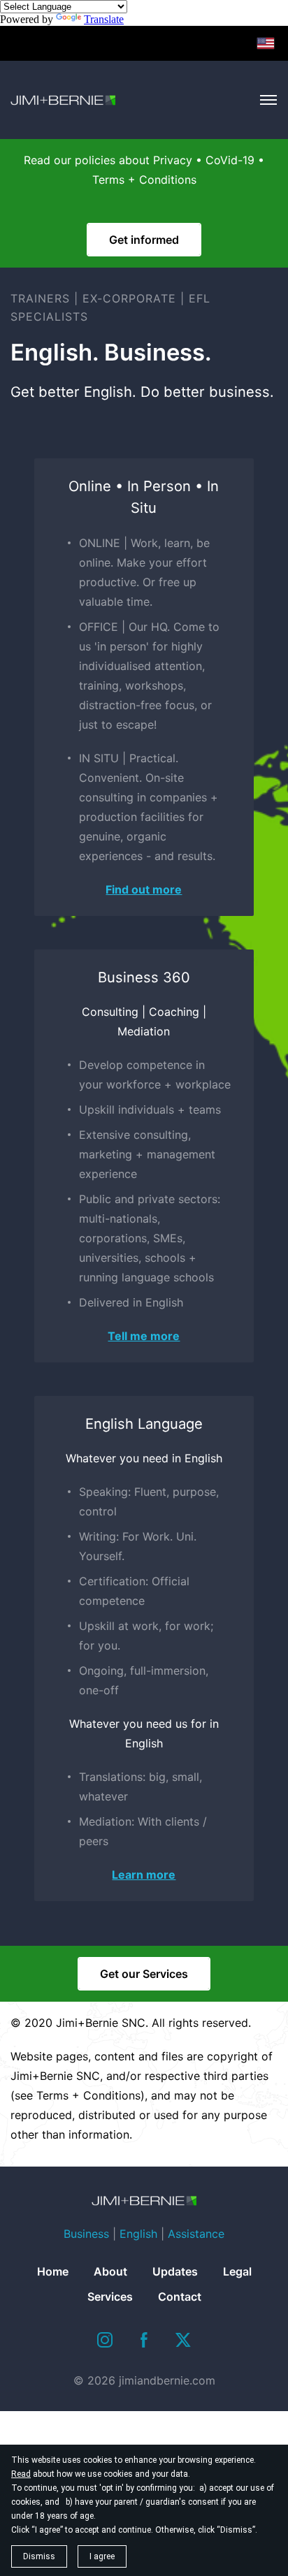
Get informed (144, 240)
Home (53, 2271)
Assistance (196, 2234)
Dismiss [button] (39, 2556)
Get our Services (144, 1974)
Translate (104, 19)
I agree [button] (102, 2556)
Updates (175, 2271)
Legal (237, 2271)
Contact (180, 2297)
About (110, 2271)
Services (110, 2297)
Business (86, 2234)
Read (21, 2474)
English (138, 2234)
